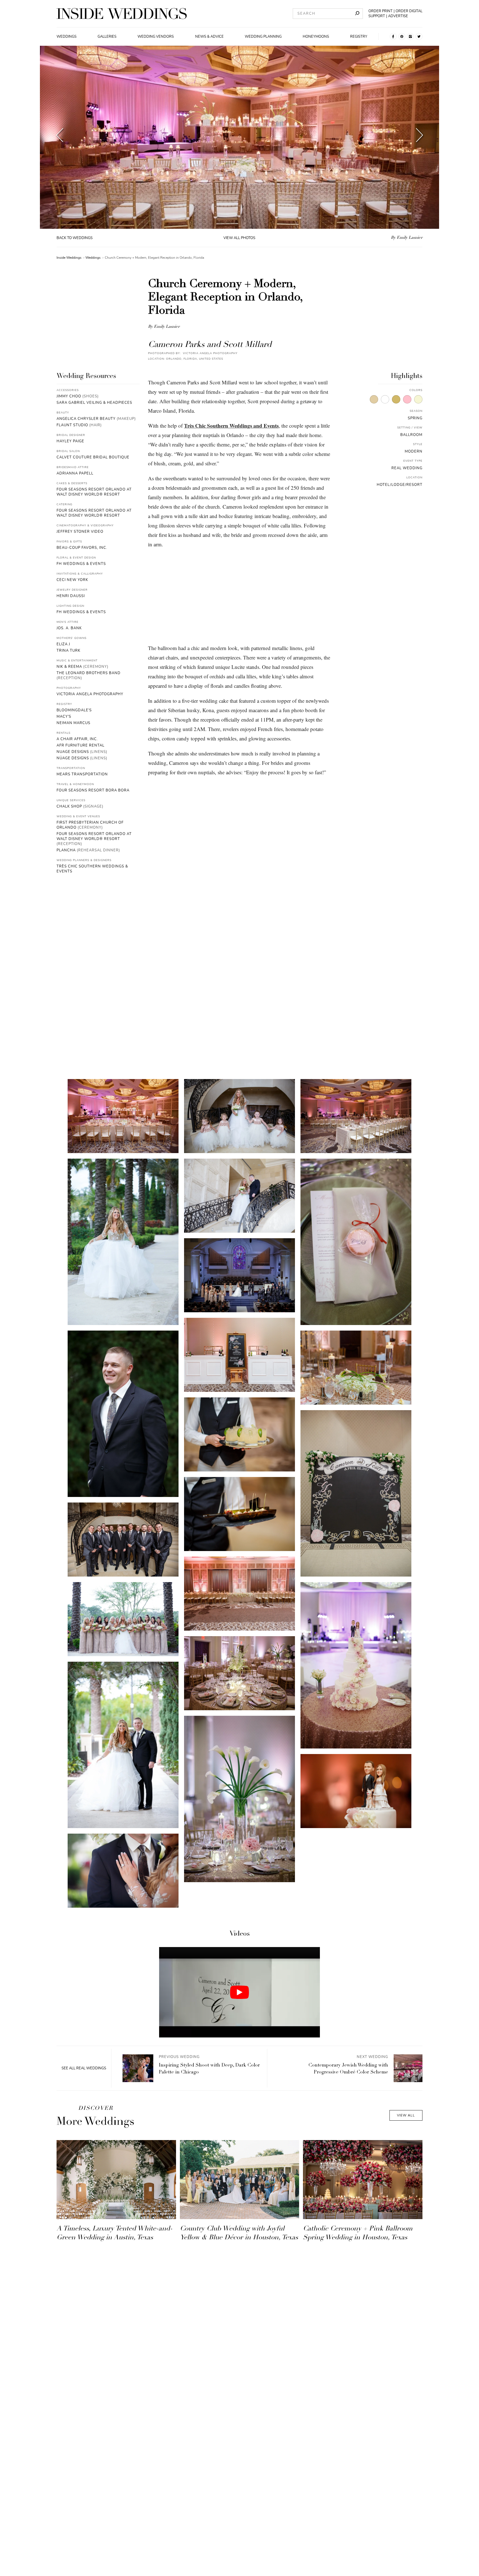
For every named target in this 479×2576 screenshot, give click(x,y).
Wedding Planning (263, 37)
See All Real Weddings (84, 2068)
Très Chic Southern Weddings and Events (231, 426)
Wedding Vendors (156, 37)
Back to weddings (75, 238)
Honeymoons (316, 37)
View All (406, 2115)
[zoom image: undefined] (123, 1116)
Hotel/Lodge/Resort (400, 485)
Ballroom (411, 435)
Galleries (107, 37)
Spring (415, 418)
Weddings (67, 37)
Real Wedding (407, 468)
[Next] (420, 137)
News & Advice (209, 37)
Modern (414, 451)
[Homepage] (122, 14)
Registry (359, 37)
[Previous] (60, 137)
